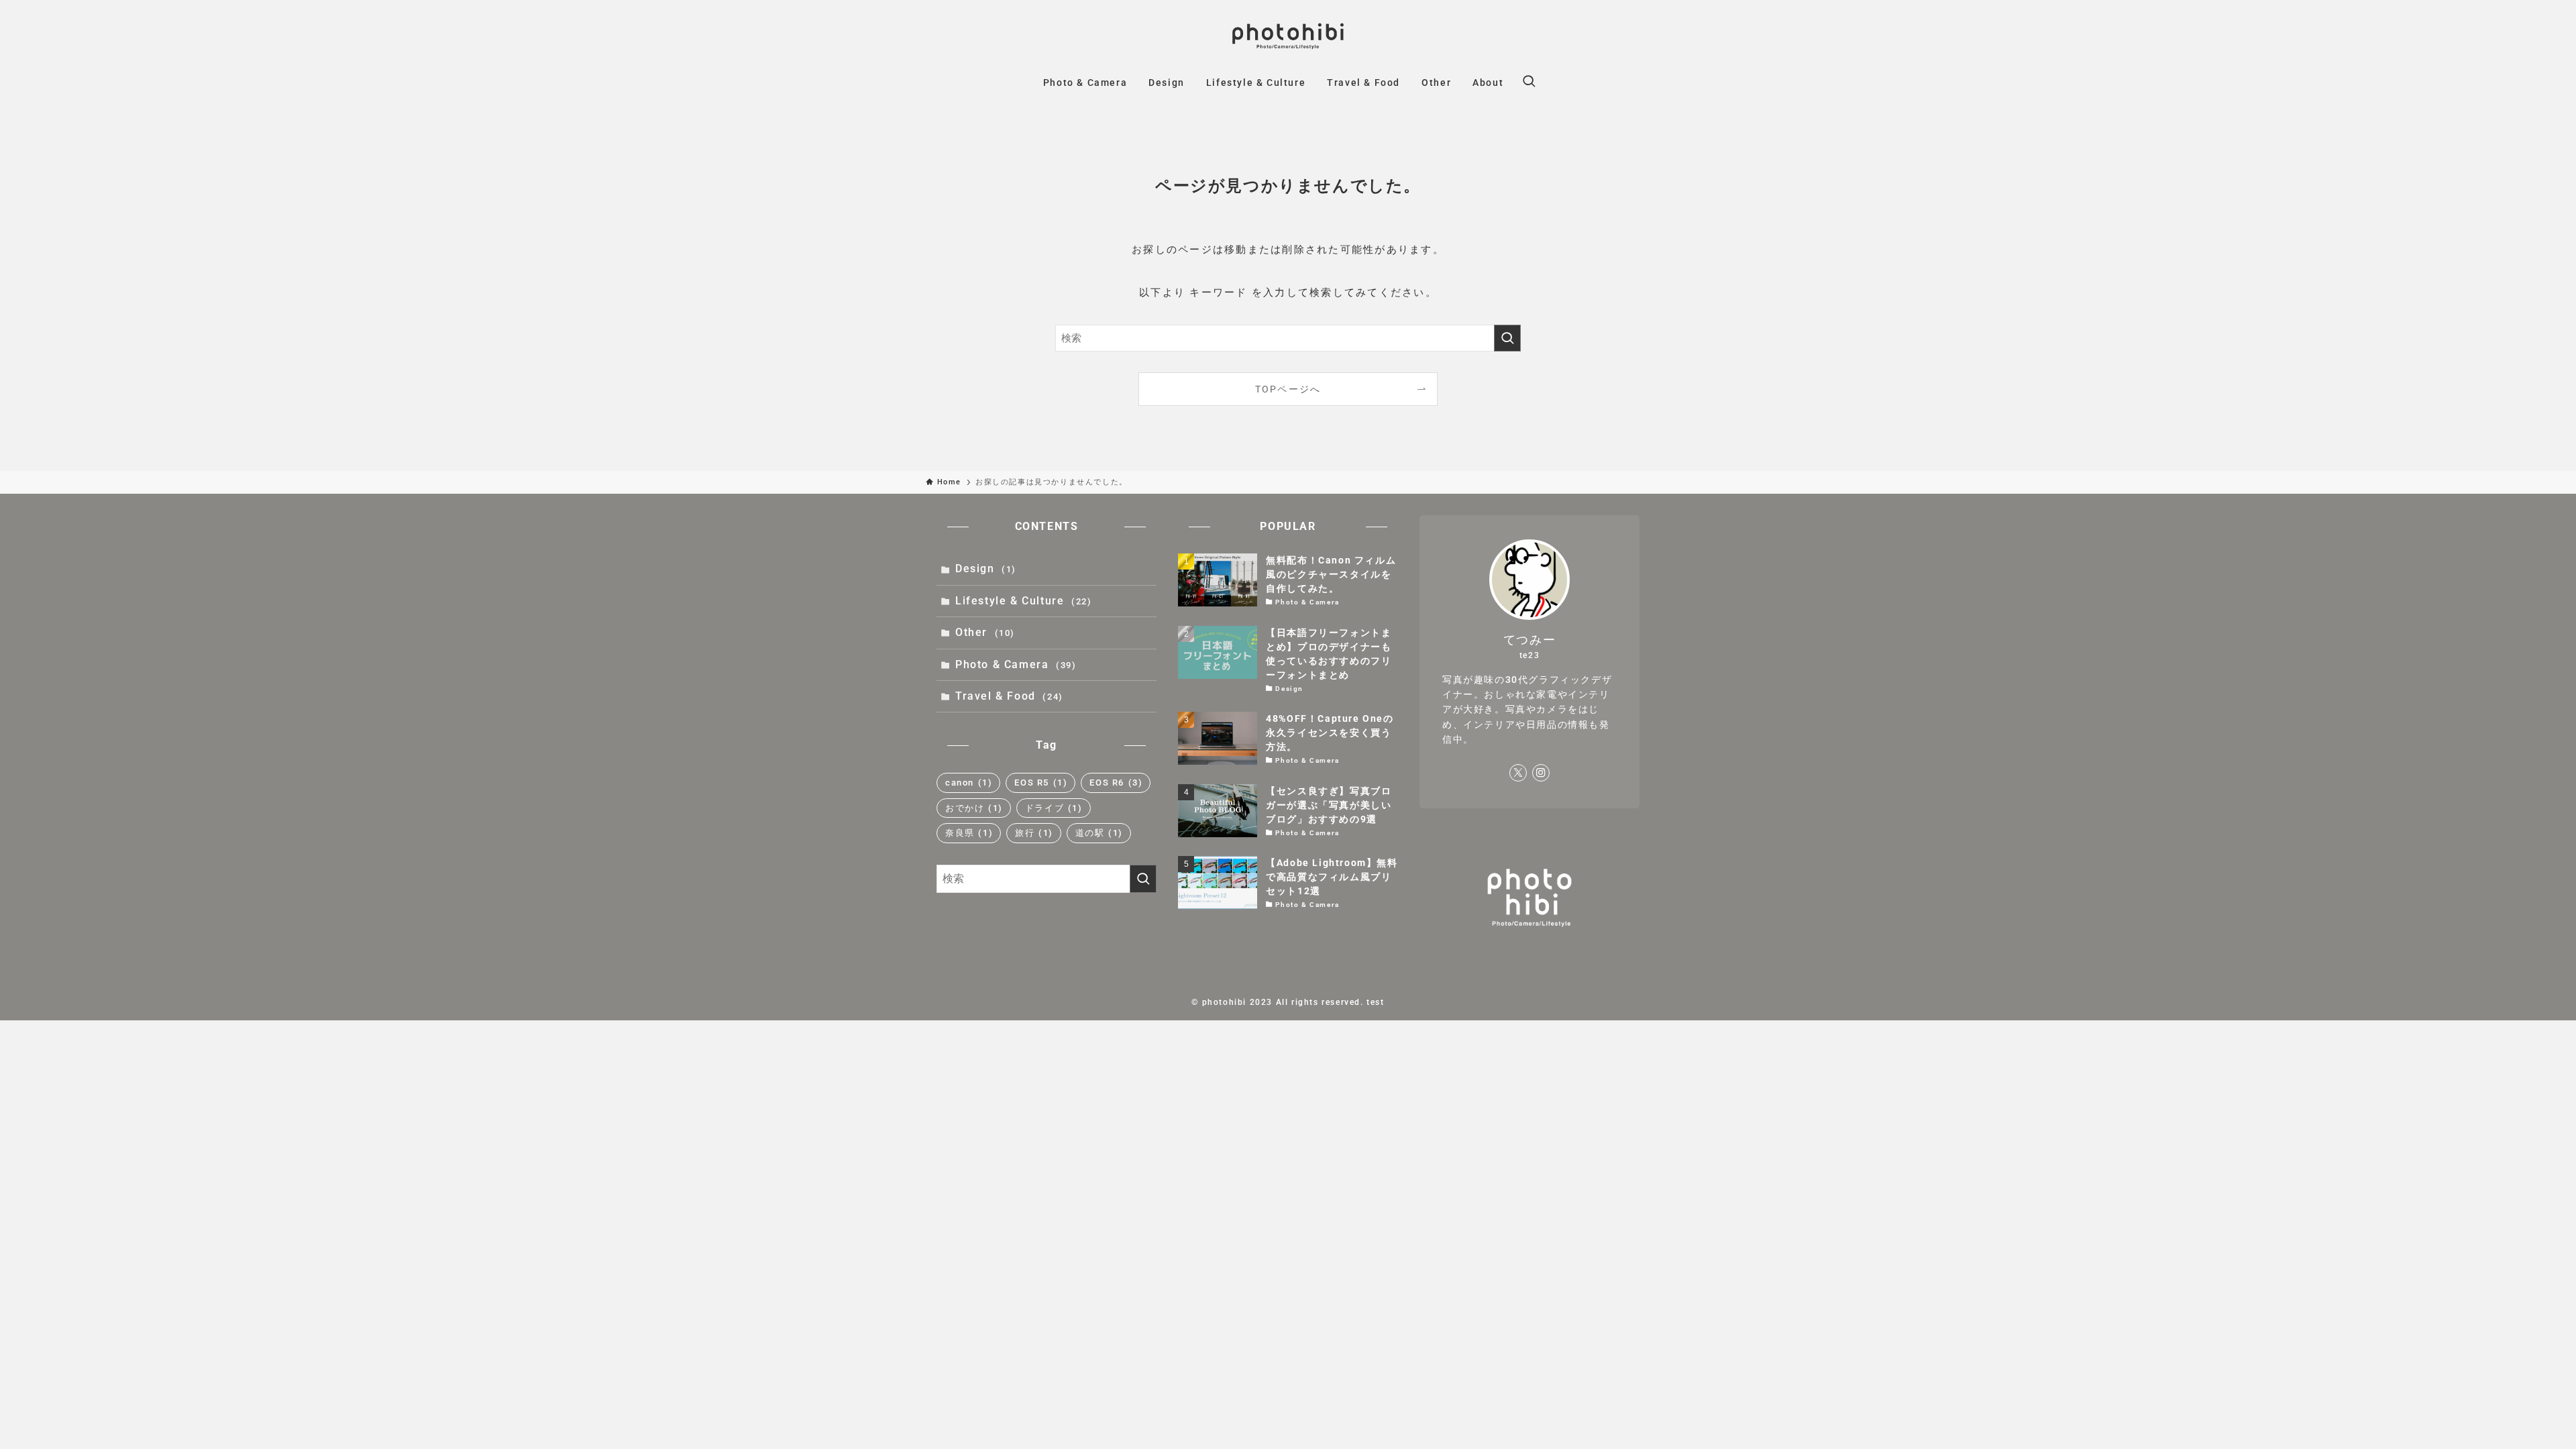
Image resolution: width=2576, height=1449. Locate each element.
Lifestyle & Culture (1023, 601)
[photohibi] (1288, 36)
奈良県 (969, 833)
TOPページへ (1288, 389)
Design (986, 569)
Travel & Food (1009, 696)
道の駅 (1099, 833)
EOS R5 (1041, 783)
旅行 (1034, 833)
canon (969, 783)
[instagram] (1541, 773)
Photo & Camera (1016, 664)
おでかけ (974, 808)
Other (985, 632)
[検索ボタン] (1529, 83)
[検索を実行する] (1507, 338)
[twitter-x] (1518, 773)
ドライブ (1054, 808)
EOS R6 (1116, 783)
